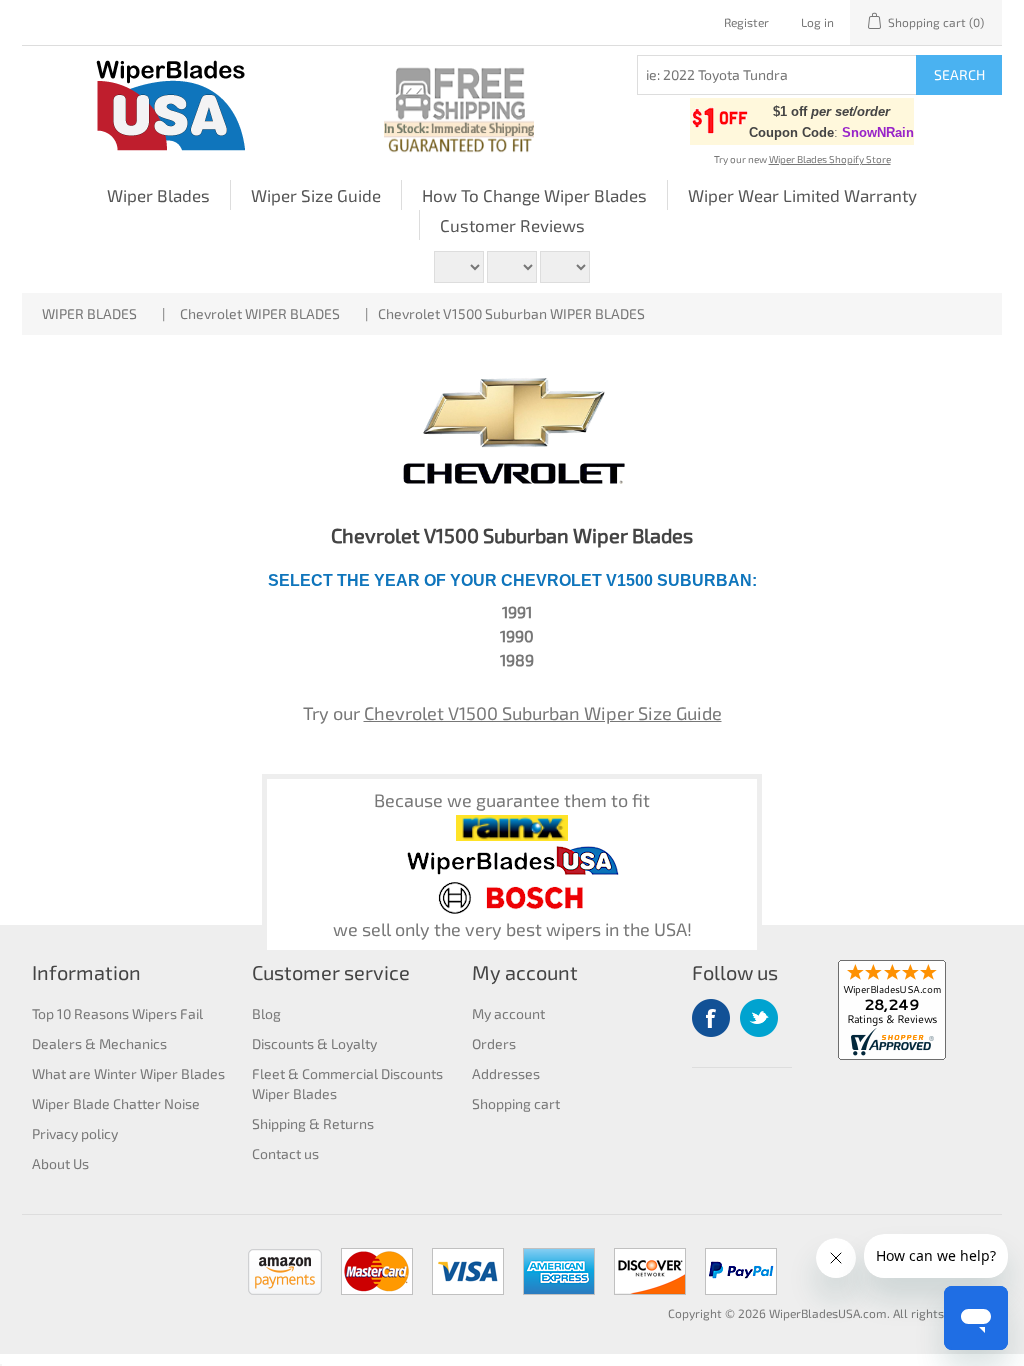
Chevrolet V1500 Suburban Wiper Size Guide (543, 713)
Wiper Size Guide (316, 195)
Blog (266, 1013)
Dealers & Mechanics (99, 1043)
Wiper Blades (158, 195)
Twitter (759, 1018)
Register (746, 22)
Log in (817, 22)
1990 (517, 635)
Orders (494, 1043)
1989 (517, 659)
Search (959, 74)
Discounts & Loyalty (314, 1043)
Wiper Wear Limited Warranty (802, 195)
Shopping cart (516, 1103)
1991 (517, 611)
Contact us (285, 1153)
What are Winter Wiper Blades (128, 1073)
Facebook (711, 1018)
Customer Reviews (512, 225)
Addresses (506, 1073)
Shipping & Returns (313, 1123)
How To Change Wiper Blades (534, 195)
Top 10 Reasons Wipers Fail (117, 1013)
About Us (60, 1163)
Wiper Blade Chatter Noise (116, 1103)
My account (508, 1013)
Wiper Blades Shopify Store (830, 159)
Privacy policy (75, 1133)
